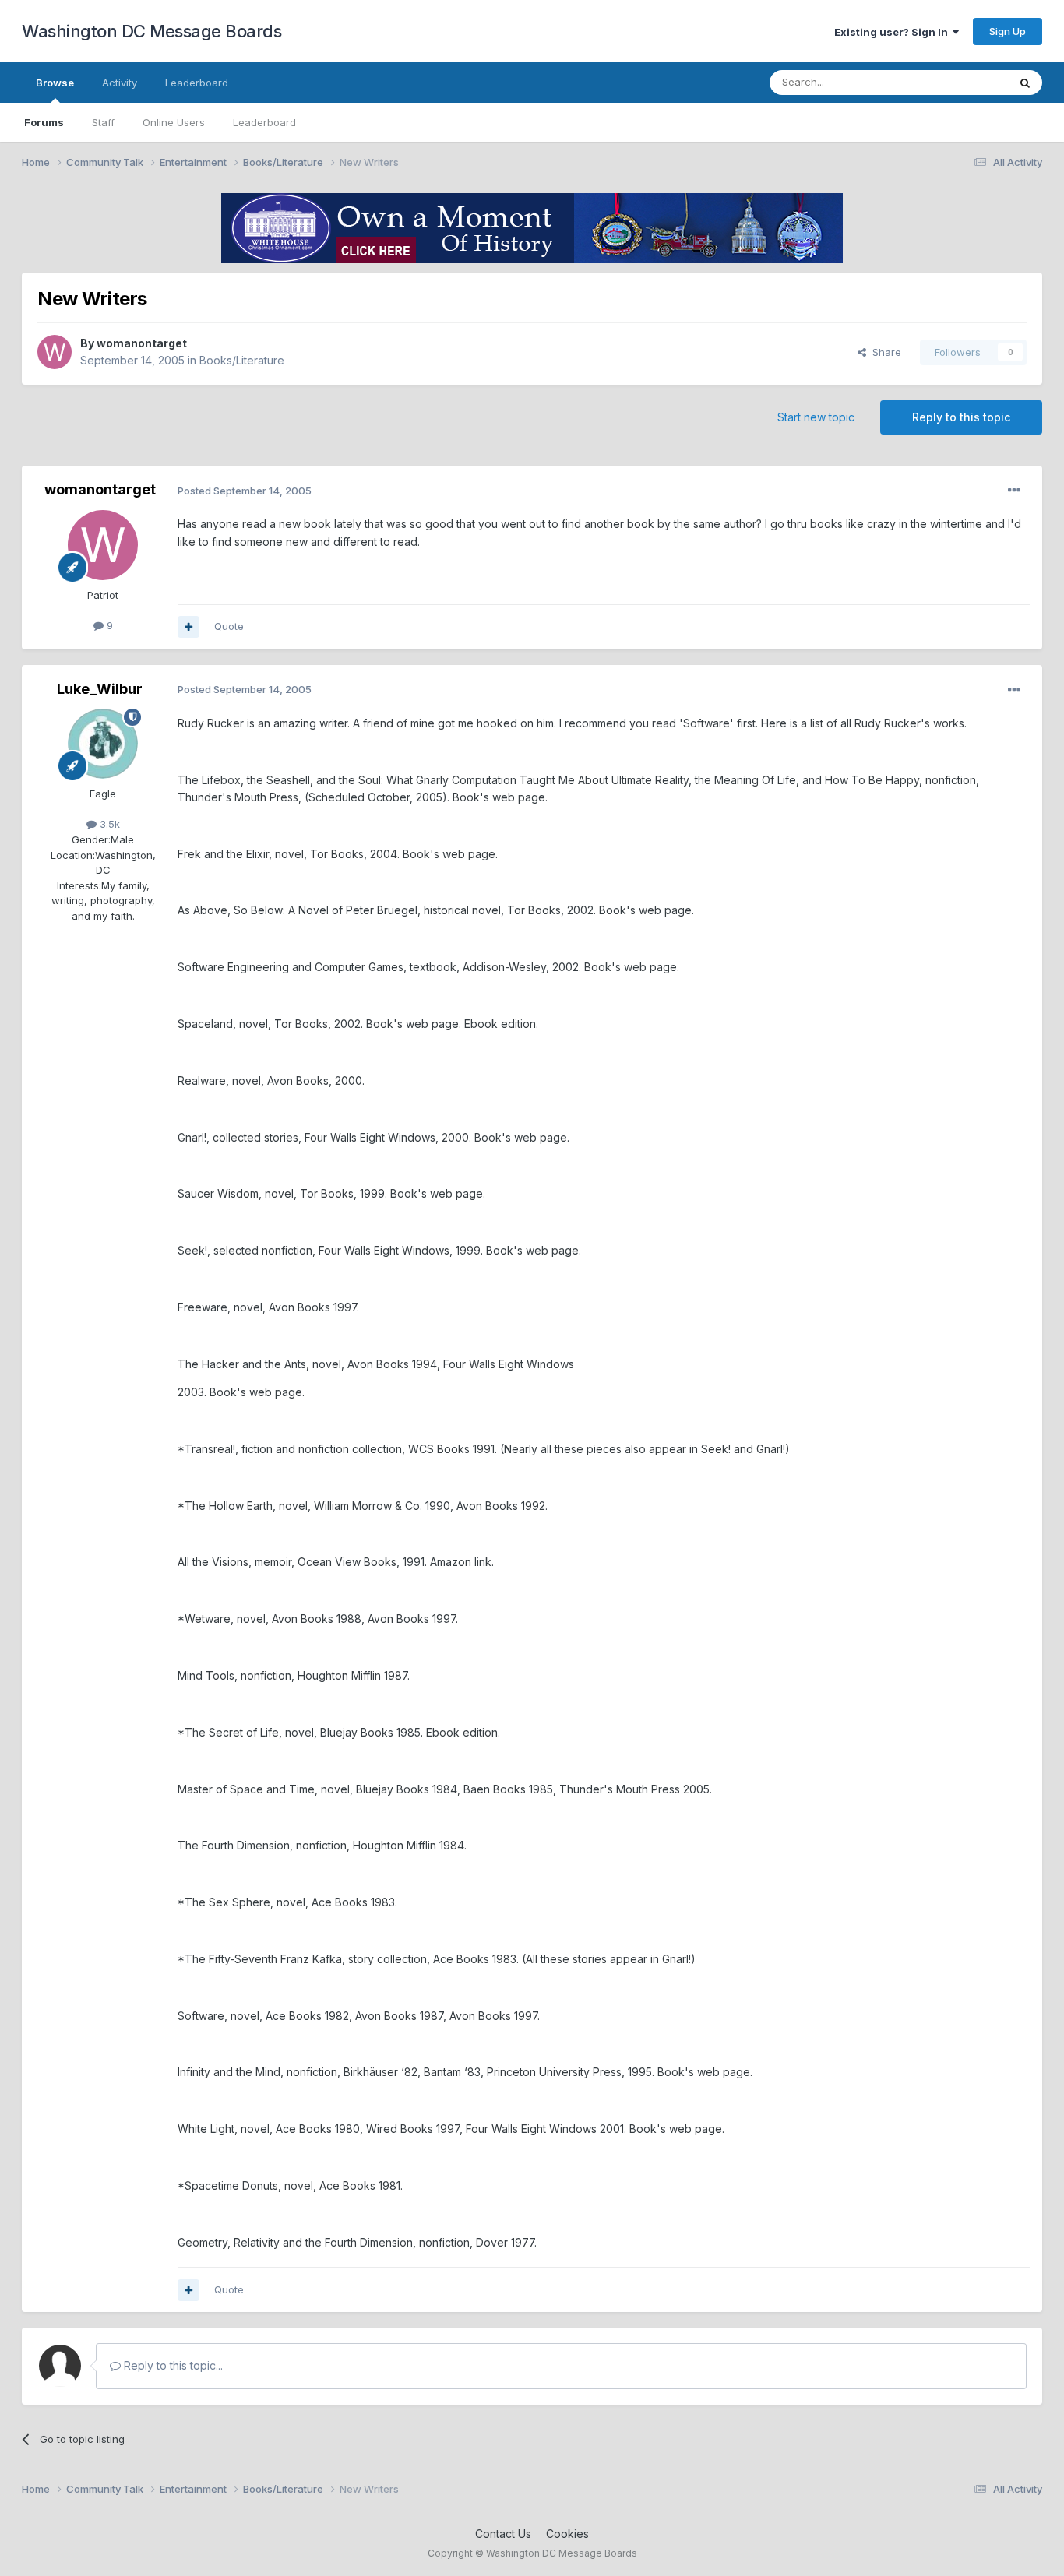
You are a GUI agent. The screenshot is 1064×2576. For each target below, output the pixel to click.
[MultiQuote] (188, 627)
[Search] (1025, 83)
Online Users (174, 122)
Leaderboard (264, 122)
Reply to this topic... (172, 2365)
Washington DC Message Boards (151, 31)
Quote (229, 626)
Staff (103, 122)
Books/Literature (242, 360)
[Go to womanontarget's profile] (55, 352)
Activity (120, 83)
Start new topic (816, 417)
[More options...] (1014, 491)
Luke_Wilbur (100, 689)
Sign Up (1008, 31)
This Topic (962, 82)
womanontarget (142, 343)
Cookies (567, 2534)
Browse (55, 83)
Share (884, 352)
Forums (44, 122)
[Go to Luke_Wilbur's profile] (103, 744)
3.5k (108, 824)
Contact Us (503, 2534)
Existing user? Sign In (893, 32)
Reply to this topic (961, 417)
